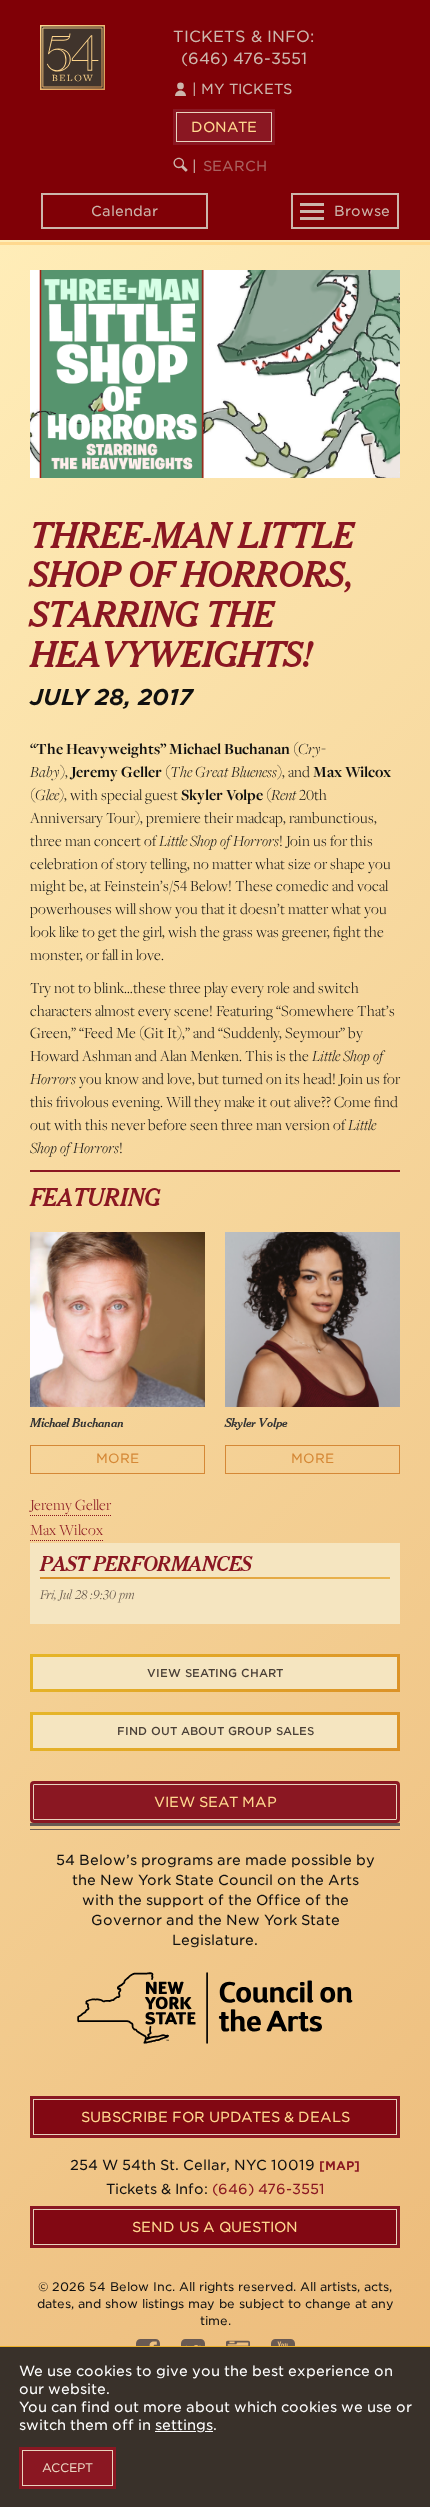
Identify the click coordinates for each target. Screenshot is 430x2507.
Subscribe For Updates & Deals (215, 2117)
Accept (67, 2467)
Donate (224, 127)
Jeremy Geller (70, 1504)
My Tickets (242, 89)
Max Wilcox (66, 1529)
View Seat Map (215, 1802)
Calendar (124, 211)
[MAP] (339, 2165)
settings (184, 2425)
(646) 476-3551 (244, 58)
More (117, 1458)
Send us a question (215, 2227)
